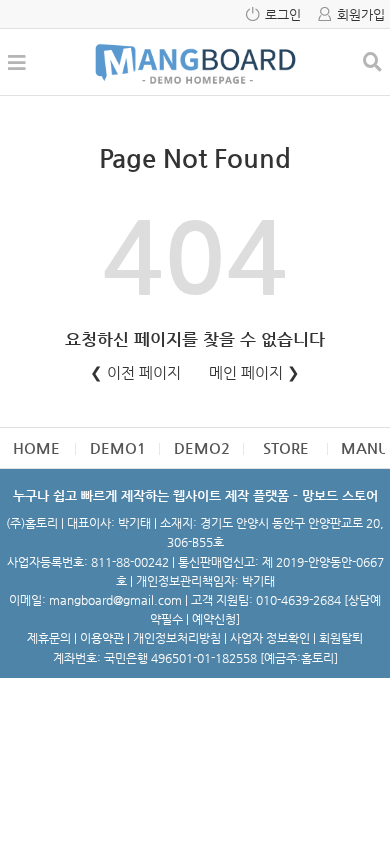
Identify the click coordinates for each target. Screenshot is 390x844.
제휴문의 (49, 638)
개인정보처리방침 (177, 638)
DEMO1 (118, 447)
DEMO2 (202, 447)
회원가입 (361, 14)
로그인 (283, 14)
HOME (36, 447)
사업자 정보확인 (270, 638)
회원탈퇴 (341, 638)
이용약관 (102, 638)
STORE (286, 447)
